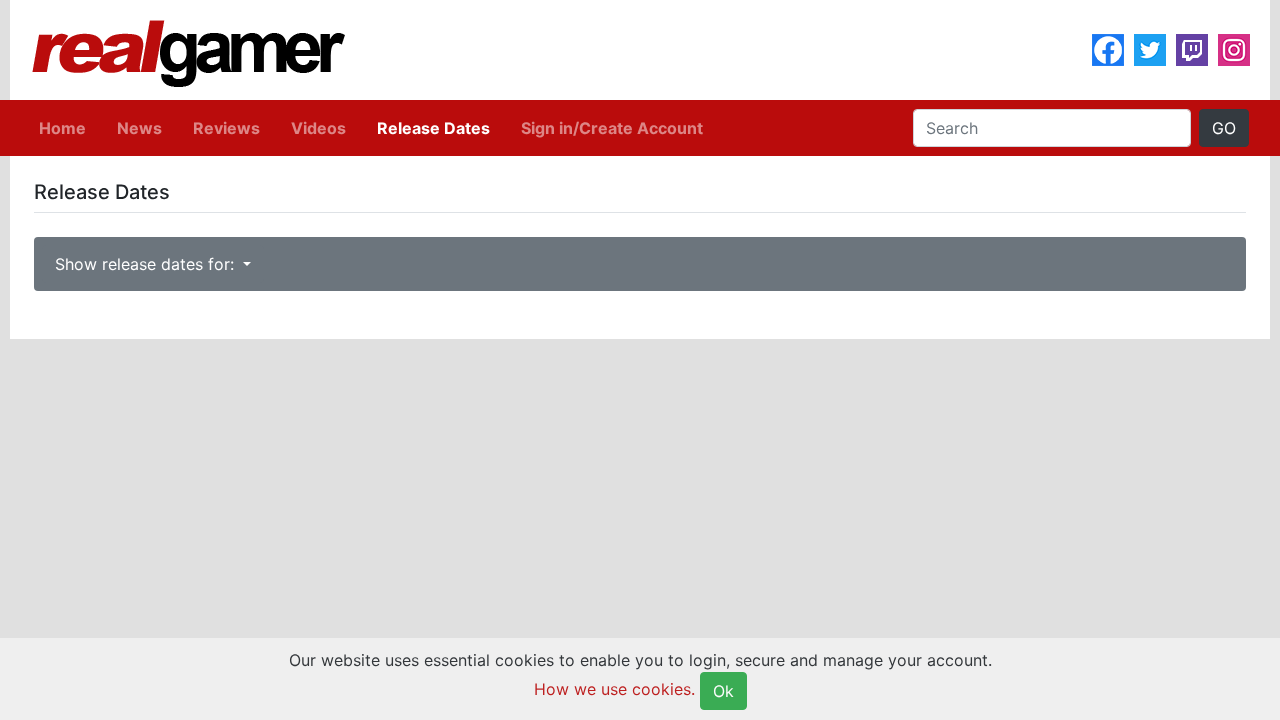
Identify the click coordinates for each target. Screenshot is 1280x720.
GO (1224, 128)
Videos (318, 128)
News (139, 128)
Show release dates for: (147, 264)
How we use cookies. (614, 689)
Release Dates (433, 128)
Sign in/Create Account (612, 128)
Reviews (226, 128)
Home (62, 128)
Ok (723, 691)
